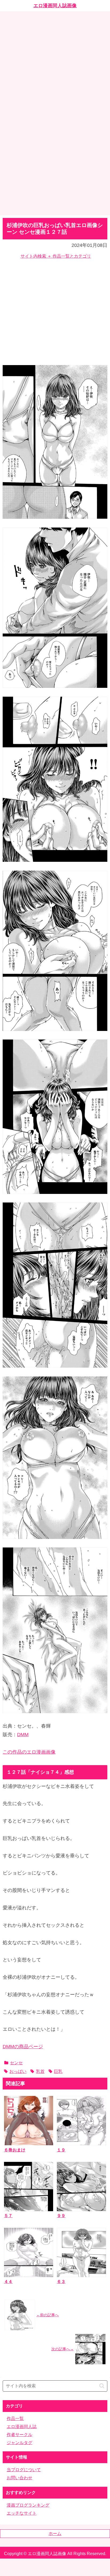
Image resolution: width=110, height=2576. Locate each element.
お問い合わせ (19, 2478)
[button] (102, 2386)
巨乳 (58, 2071)
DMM (23, 1735)
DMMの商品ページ (23, 2047)
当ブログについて (24, 2470)
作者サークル (19, 2435)
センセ (16, 2063)
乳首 (40, 2071)
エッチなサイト (22, 2513)
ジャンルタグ (19, 2443)
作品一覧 (15, 2419)
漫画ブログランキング (28, 2505)
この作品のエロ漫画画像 (29, 1752)
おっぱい (18, 2071)
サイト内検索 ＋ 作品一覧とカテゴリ (56, 256)
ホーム (55, 2534)
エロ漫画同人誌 (22, 2427)
